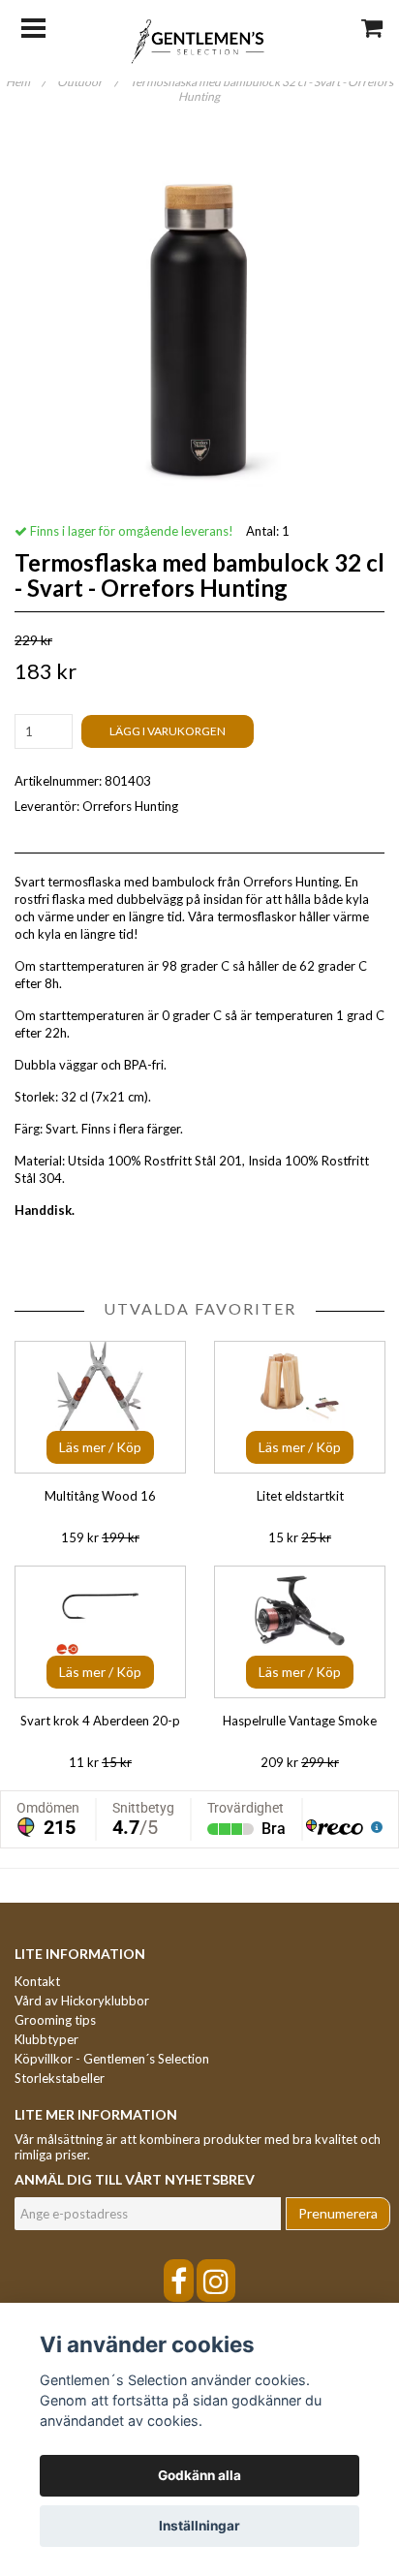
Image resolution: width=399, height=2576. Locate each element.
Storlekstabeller (60, 2078)
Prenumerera (338, 2213)
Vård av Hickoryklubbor (82, 2001)
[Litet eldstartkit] (300, 1407)
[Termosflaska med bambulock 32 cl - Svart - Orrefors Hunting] (199, 318)
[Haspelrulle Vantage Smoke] (300, 1632)
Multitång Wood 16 (100, 1496)
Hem (26, 82)
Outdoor (88, 82)
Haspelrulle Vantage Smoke (300, 1721)
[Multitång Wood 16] (100, 1407)
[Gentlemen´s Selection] (200, 40)
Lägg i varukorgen (168, 731)
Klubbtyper (46, 2039)
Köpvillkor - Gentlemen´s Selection (112, 2059)
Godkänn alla (199, 2475)
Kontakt (37, 1981)
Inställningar (199, 2526)
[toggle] (43, 26)
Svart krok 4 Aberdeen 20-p (100, 1721)
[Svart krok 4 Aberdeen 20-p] (100, 1632)
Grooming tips (55, 2020)
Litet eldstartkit (300, 1496)
